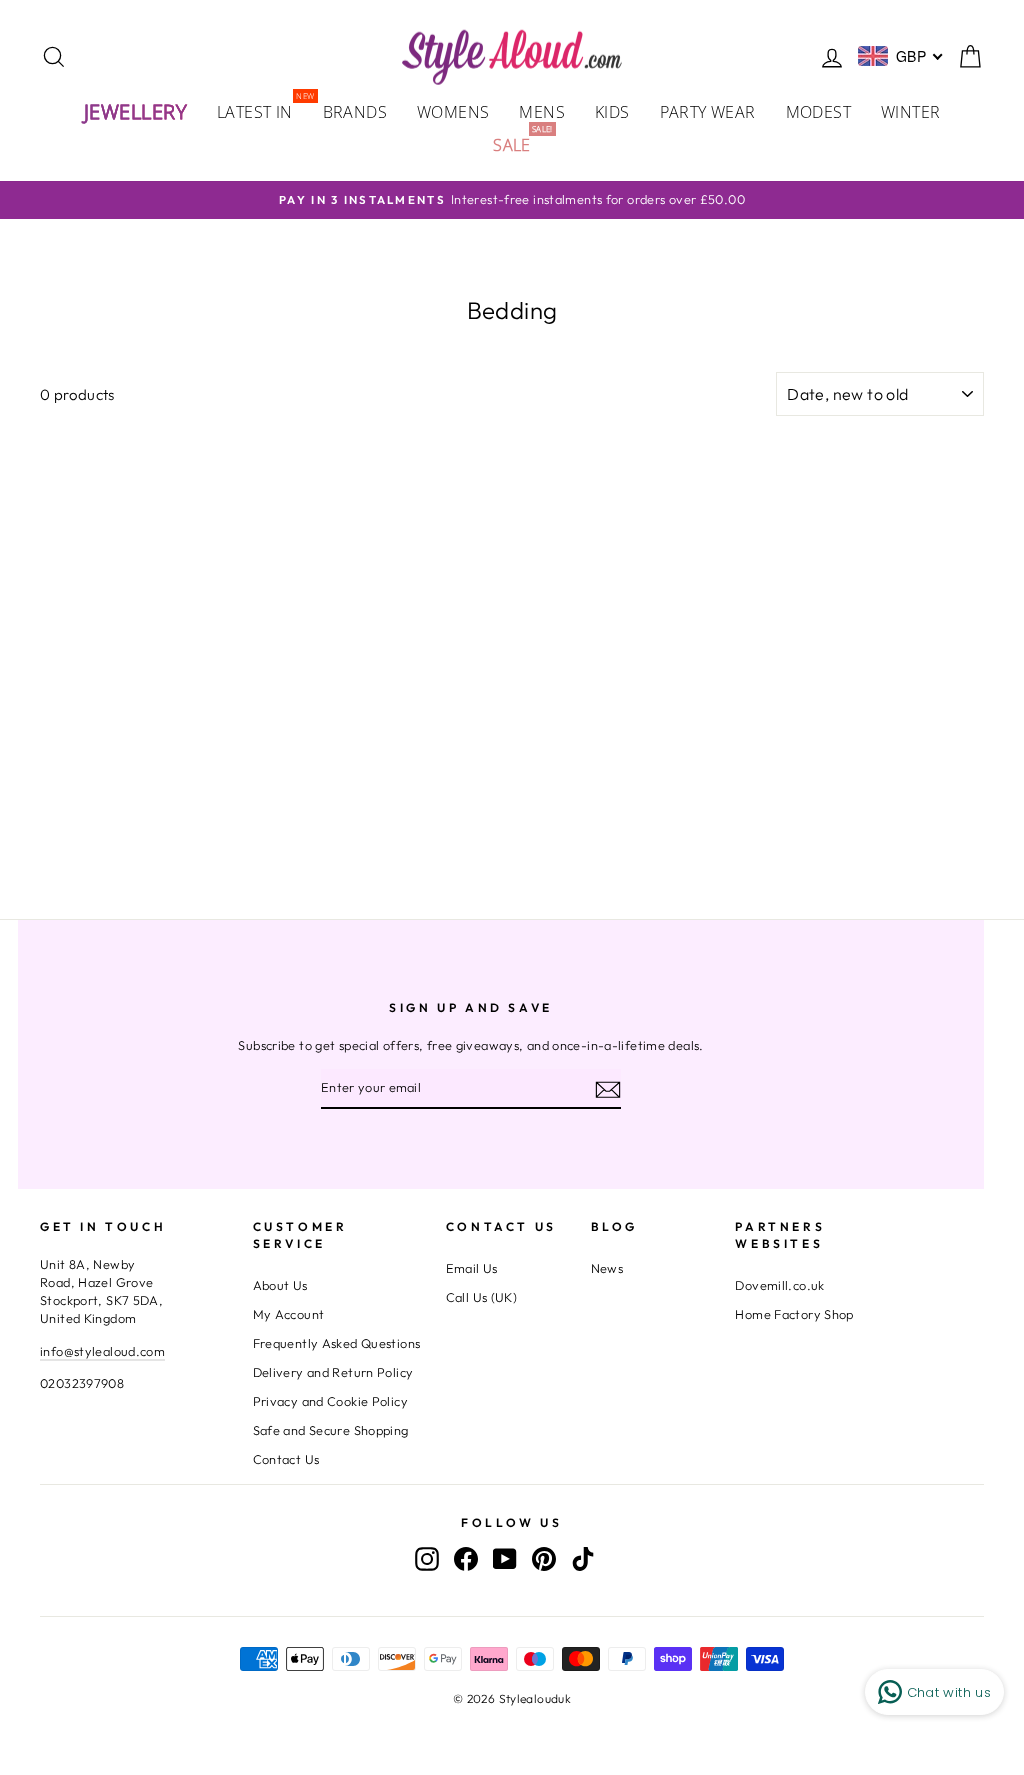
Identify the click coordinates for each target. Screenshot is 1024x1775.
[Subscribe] (608, 1089)
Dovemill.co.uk (779, 1285)
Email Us (472, 1268)
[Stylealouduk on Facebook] (466, 1558)
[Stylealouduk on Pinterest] (544, 1558)
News (607, 1268)
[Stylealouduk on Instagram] (427, 1558)
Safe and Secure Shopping (331, 1430)
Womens (453, 112)
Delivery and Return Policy (333, 1372)
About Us (280, 1285)
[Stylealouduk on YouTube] (505, 1558)
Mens (542, 112)
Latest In (262, 110)
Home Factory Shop (794, 1314)
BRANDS (355, 112)
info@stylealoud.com (102, 1351)
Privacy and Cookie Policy (330, 1401)
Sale (519, 143)
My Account (289, 1314)
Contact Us (286, 1459)
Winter (910, 112)
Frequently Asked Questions (337, 1343)
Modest (818, 112)
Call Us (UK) (482, 1297)
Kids (612, 112)
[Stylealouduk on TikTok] (583, 1558)
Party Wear (708, 112)
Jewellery (136, 111)
